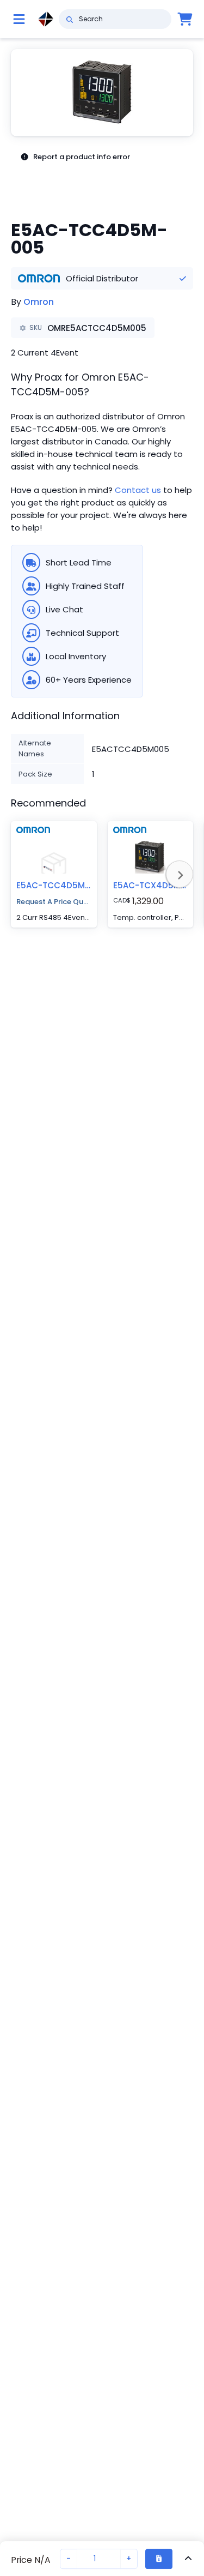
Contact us (138, 490)
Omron (39, 302)
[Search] (69, 19)
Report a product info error (82, 157)
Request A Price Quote (54, 902)
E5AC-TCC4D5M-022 (60, 885)
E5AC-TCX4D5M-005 (157, 885)
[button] (102, 93)
